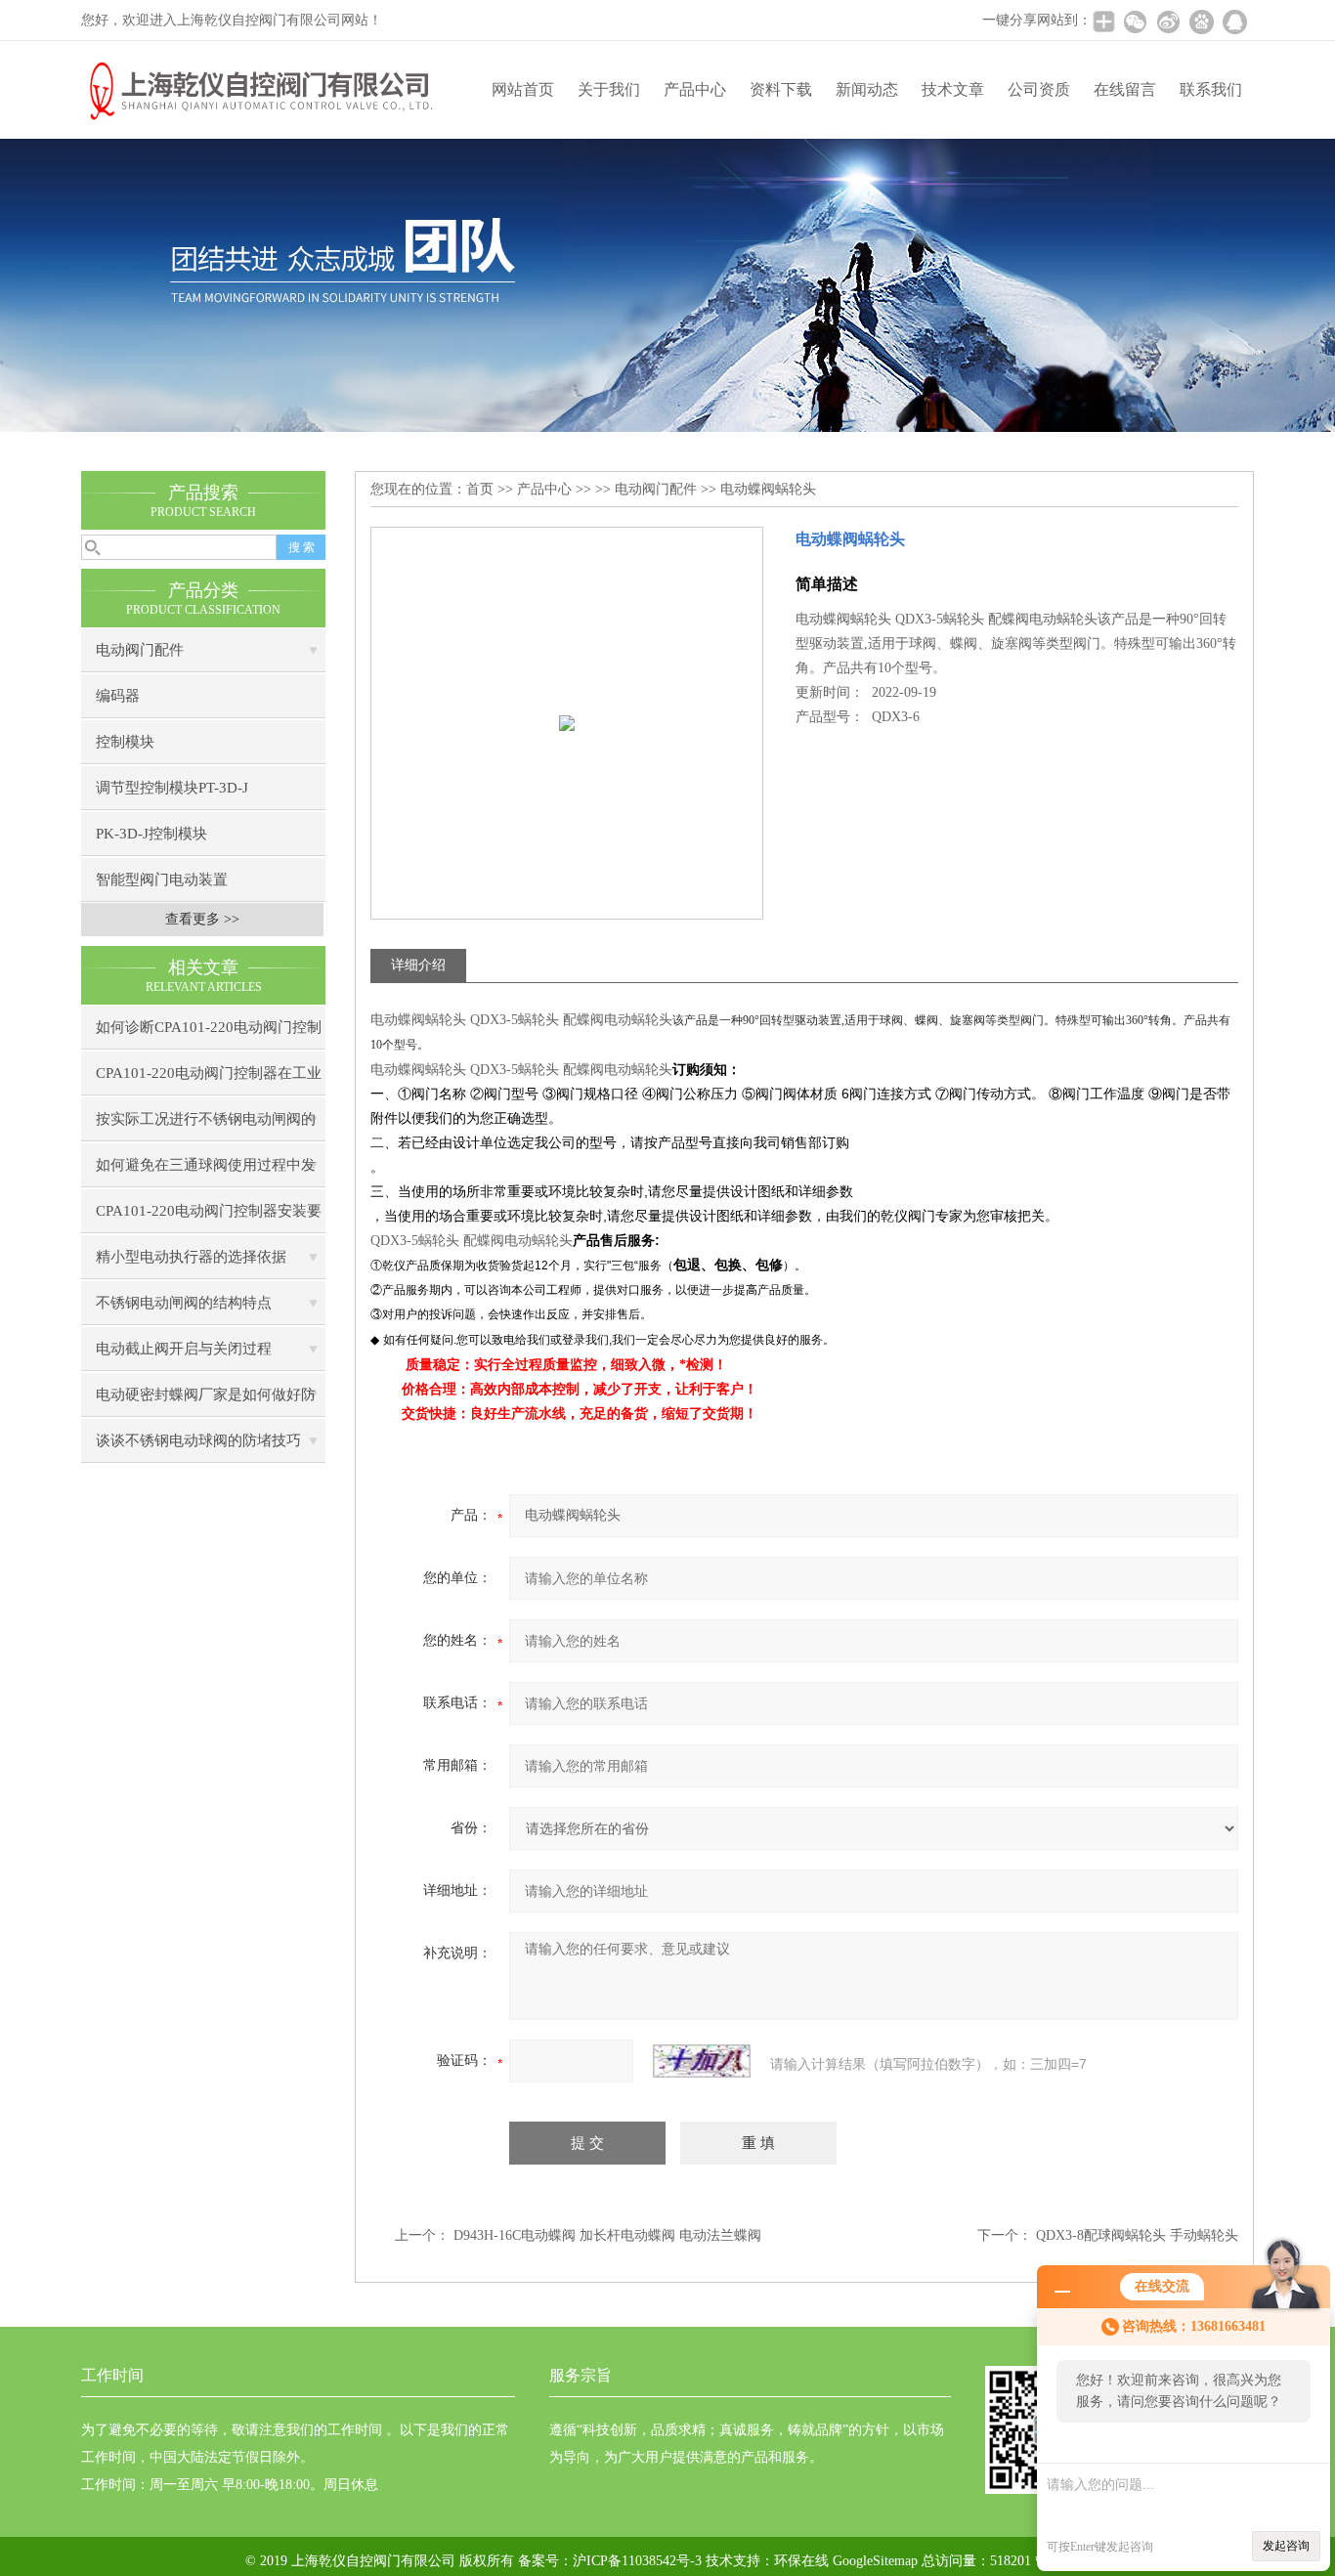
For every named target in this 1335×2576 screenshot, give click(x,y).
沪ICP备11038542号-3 (637, 2561)
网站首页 (523, 89)
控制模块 (125, 742)
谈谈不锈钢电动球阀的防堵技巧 (198, 1440)
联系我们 (1211, 89)
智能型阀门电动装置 (162, 880)
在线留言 (1125, 89)
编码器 (118, 696)
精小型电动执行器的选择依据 (191, 1257)
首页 (480, 489)
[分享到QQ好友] (1234, 21)
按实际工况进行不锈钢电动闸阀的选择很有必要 (206, 1126)
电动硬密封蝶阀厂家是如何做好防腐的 (206, 1402)
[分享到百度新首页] (1201, 21)
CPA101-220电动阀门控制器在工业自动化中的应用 (209, 1080)
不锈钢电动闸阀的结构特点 (184, 1303)
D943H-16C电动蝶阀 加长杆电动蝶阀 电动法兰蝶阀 (607, 2235)
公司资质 (1039, 89)
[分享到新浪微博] (1168, 21)
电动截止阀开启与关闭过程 (184, 1349)
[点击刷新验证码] (702, 2061)
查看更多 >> (202, 919)
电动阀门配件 (140, 650)
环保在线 (801, 2561)
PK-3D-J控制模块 (151, 834)
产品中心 (695, 89)
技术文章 (953, 89)
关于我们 (609, 89)
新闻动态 (867, 89)
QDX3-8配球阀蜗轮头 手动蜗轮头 (1137, 2235)
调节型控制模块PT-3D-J (172, 788)
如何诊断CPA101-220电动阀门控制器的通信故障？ (209, 1034)
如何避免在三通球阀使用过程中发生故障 (206, 1172)
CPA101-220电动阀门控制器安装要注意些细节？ (209, 1218)
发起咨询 (1286, 2546)
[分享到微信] (1135, 21)
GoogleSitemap (875, 2561)
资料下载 (781, 89)
